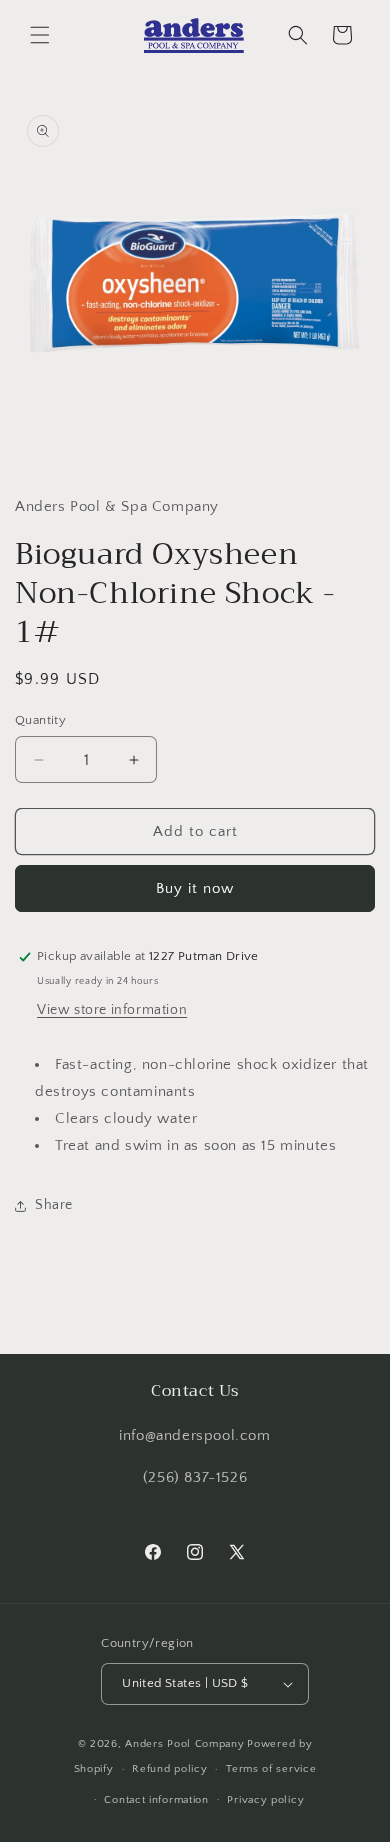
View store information (112, 1010)
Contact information (156, 1800)
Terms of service (271, 1769)
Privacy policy (265, 1800)
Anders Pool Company (184, 1744)
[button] (40, 35)
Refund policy (169, 1769)
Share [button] (54, 1205)
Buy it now (195, 888)
